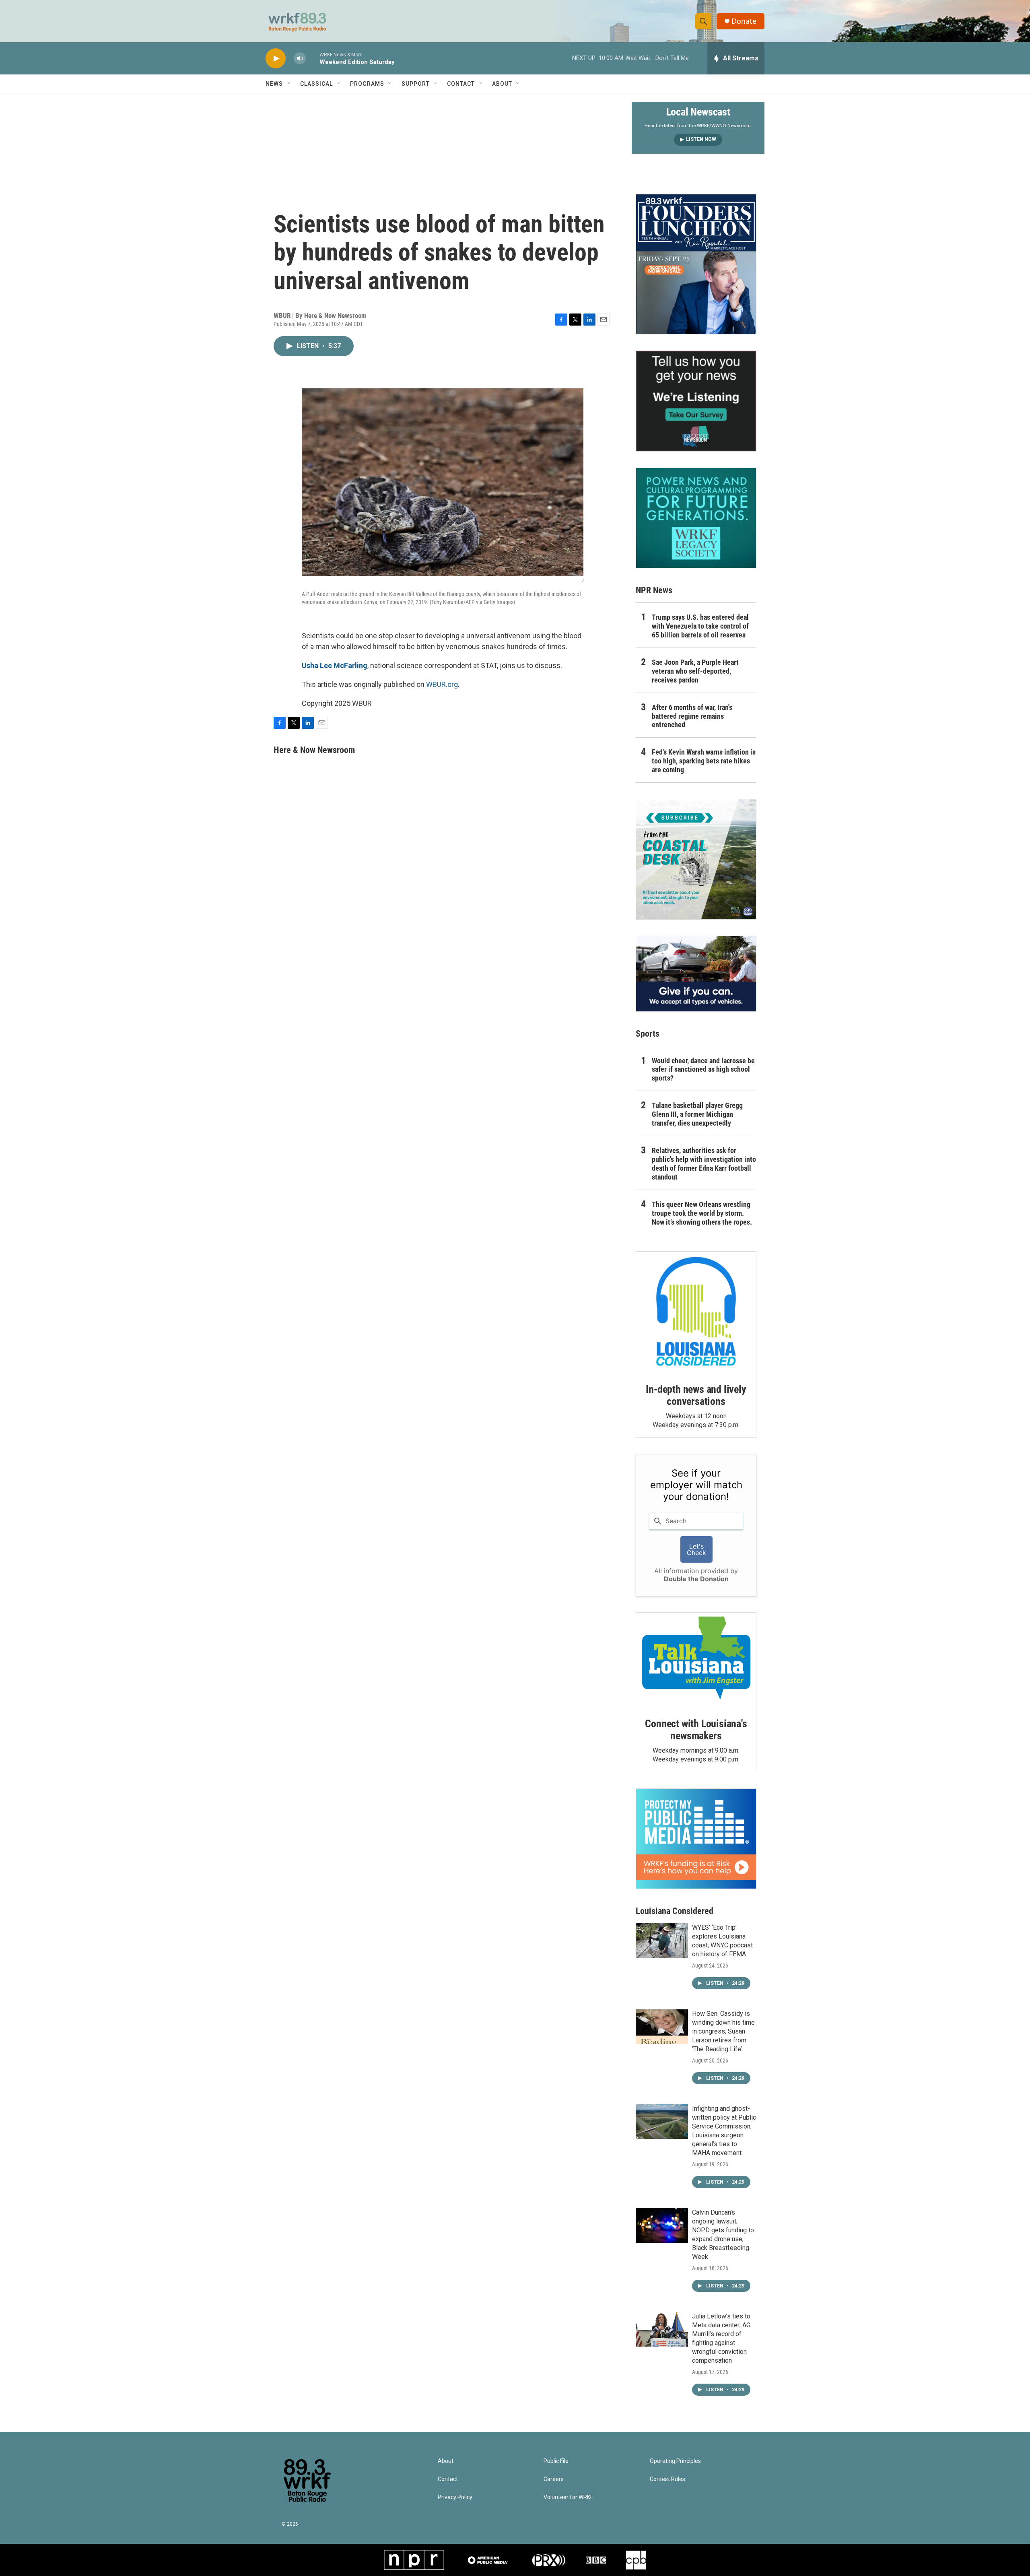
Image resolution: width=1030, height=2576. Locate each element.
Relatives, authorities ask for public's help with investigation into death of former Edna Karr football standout (704, 1164)
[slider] (313, 58)
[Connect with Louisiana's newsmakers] (696, 1659)
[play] (276, 59)
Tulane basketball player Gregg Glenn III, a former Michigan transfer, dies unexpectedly (697, 1114)
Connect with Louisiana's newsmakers (696, 1730)
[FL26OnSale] (696, 264)
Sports (648, 1034)
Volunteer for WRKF (568, 2497)
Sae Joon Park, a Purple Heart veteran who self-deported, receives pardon (695, 671)
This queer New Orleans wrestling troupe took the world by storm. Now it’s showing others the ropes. (702, 1213)
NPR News (654, 590)
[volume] (300, 59)
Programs (367, 84)
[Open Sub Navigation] (289, 84)
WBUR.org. (443, 684)
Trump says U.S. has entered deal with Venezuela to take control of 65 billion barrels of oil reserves (700, 626)
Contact (461, 84)
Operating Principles (675, 2461)
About (502, 84)
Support (416, 84)
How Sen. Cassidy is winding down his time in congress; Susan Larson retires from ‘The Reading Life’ (723, 2031)
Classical (316, 84)
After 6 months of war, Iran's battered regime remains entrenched (692, 716)
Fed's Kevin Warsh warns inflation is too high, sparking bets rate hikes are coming (704, 761)
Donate (744, 21)
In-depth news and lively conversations (696, 1395)
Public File (556, 2461)
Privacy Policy (455, 2497)
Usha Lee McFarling (335, 665)
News (274, 84)
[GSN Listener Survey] (696, 401)
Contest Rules (667, 2479)
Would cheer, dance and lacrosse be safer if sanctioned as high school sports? (703, 1069)
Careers (554, 2479)
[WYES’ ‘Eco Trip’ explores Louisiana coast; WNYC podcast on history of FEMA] (662, 1941)
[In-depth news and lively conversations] (696, 1312)
